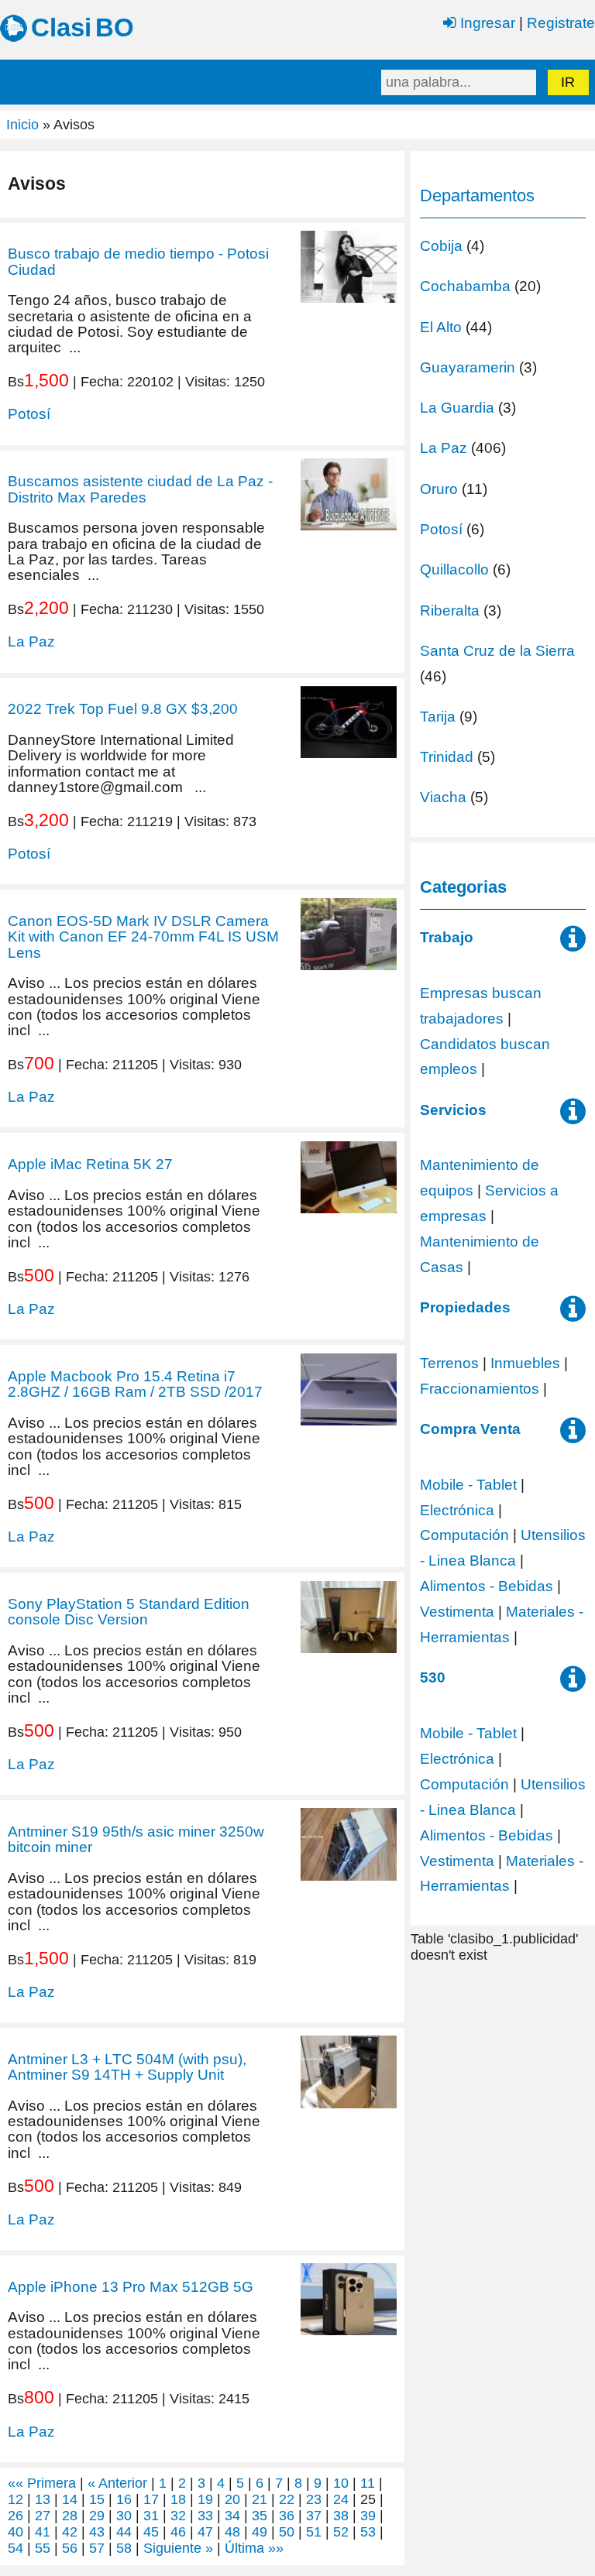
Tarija (438, 716)
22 (287, 2499)
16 (124, 2499)
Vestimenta (457, 1611)
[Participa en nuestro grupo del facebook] (573, 944)
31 (151, 2516)
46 (178, 2532)
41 (43, 2532)
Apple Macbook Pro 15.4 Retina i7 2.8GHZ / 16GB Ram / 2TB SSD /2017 (135, 1384)
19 (205, 2499)
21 (260, 2499)
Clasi (61, 27)
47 (205, 2532)
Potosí (29, 413)
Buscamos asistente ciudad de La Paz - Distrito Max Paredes (140, 489)
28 (70, 2516)
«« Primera (42, 2483)
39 (368, 2516)
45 (151, 2532)
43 (97, 2532)
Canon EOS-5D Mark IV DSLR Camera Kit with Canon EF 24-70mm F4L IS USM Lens (143, 936)
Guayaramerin (468, 367)
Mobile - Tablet (468, 1484)
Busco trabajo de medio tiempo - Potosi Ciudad (138, 261)
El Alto (441, 327)
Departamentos (477, 196)
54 (15, 2548)
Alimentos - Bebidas (487, 1586)
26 (15, 2516)
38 (341, 2516)
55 (43, 2548)
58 (124, 2548)
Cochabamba (465, 286)
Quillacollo (454, 569)
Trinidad (447, 756)
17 (151, 2499)
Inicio (22, 125)
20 (232, 2499)
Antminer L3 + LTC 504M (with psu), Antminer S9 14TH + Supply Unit (127, 2067)
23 (314, 2499)
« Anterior (117, 2483)
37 (314, 2516)
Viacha (443, 797)
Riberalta (450, 610)
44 (124, 2532)
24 (341, 2499)
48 (232, 2532)
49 (260, 2532)
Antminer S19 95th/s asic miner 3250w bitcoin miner (136, 1839)
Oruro (439, 489)
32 (178, 2516)
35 (260, 2516)
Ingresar (486, 22)
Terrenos (449, 1363)
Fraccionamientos (480, 1388)
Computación (464, 1535)
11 (368, 2483)
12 (15, 2499)
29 (97, 2516)
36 (287, 2516)
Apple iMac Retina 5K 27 (90, 1164)
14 (70, 2499)
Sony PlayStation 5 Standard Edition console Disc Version (129, 1611)
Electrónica (457, 1510)
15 (97, 2499)
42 (70, 2532)
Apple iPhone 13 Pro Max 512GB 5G (131, 2286)
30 (124, 2516)
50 (287, 2532)
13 (43, 2499)
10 (341, 2483)
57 (97, 2548)
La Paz (31, 641)
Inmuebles (525, 1363)
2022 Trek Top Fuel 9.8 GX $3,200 (123, 708)
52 (341, 2532)
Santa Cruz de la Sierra (497, 650)
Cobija (441, 245)
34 (232, 2516)
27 (43, 2516)
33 (205, 2516)
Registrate (561, 22)
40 (15, 2532)
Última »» (254, 2548)
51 (314, 2532)
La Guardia (457, 407)
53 (368, 2532)
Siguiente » (178, 2548)
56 (70, 2548)
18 (178, 2499)
